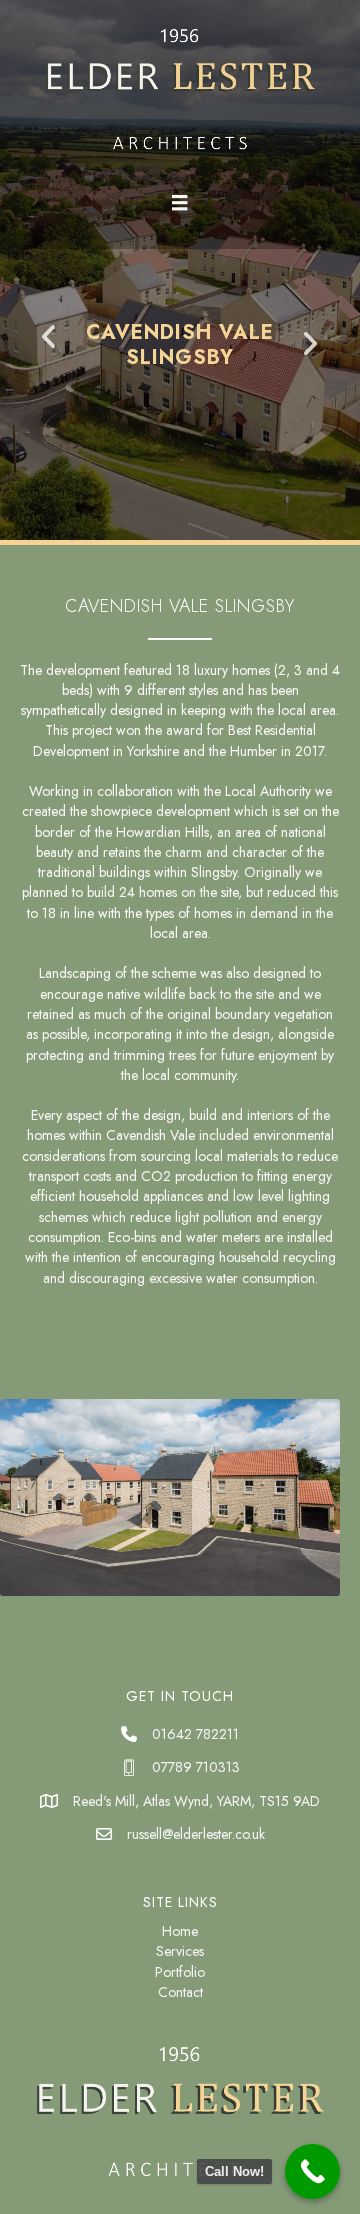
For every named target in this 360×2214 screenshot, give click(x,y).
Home (180, 1931)
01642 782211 (195, 1734)
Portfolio (180, 1972)
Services (180, 1951)
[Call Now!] (312, 2171)
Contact (180, 1992)
